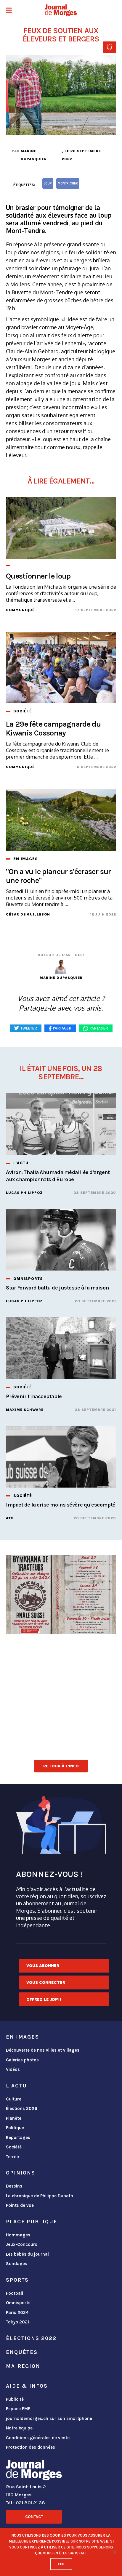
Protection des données (30, 2447)
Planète (14, 2118)
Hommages (18, 2235)
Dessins (14, 2186)
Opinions (21, 2173)
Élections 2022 (31, 2338)
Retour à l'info (61, 1766)
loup (48, 183)
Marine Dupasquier (34, 155)
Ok (61, 2564)
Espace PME (18, 2409)
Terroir (13, 2157)
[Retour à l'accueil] (34, 2471)
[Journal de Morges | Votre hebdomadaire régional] (61, 10)
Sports (17, 2280)
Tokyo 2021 (17, 2322)
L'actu (16, 2086)
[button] (9, 11)
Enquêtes (22, 2352)
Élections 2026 (22, 2108)
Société (14, 2147)
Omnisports (18, 2303)
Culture (14, 2099)
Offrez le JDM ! (44, 1999)
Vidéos (13, 2069)
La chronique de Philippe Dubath (40, 2196)
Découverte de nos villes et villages (43, 2050)
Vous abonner (43, 1966)
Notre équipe (19, 2428)
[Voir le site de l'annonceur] (61, 1594)
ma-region (23, 2366)
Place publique (32, 2222)
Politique (15, 2128)
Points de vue (20, 2205)
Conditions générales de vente (38, 2438)
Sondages (17, 2264)
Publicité (15, 2399)
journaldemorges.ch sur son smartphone (49, 2418)
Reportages (18, 2137)
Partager (99, 1028)
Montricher (68, 183)
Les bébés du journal (27, 2254)
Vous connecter (46, 1982)
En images (23, 2037)
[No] (115, 2552)
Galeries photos (22, 2060)
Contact (34, 2517)
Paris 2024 (17, 2312)
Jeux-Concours (22, 2244)
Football (15, 2293)
